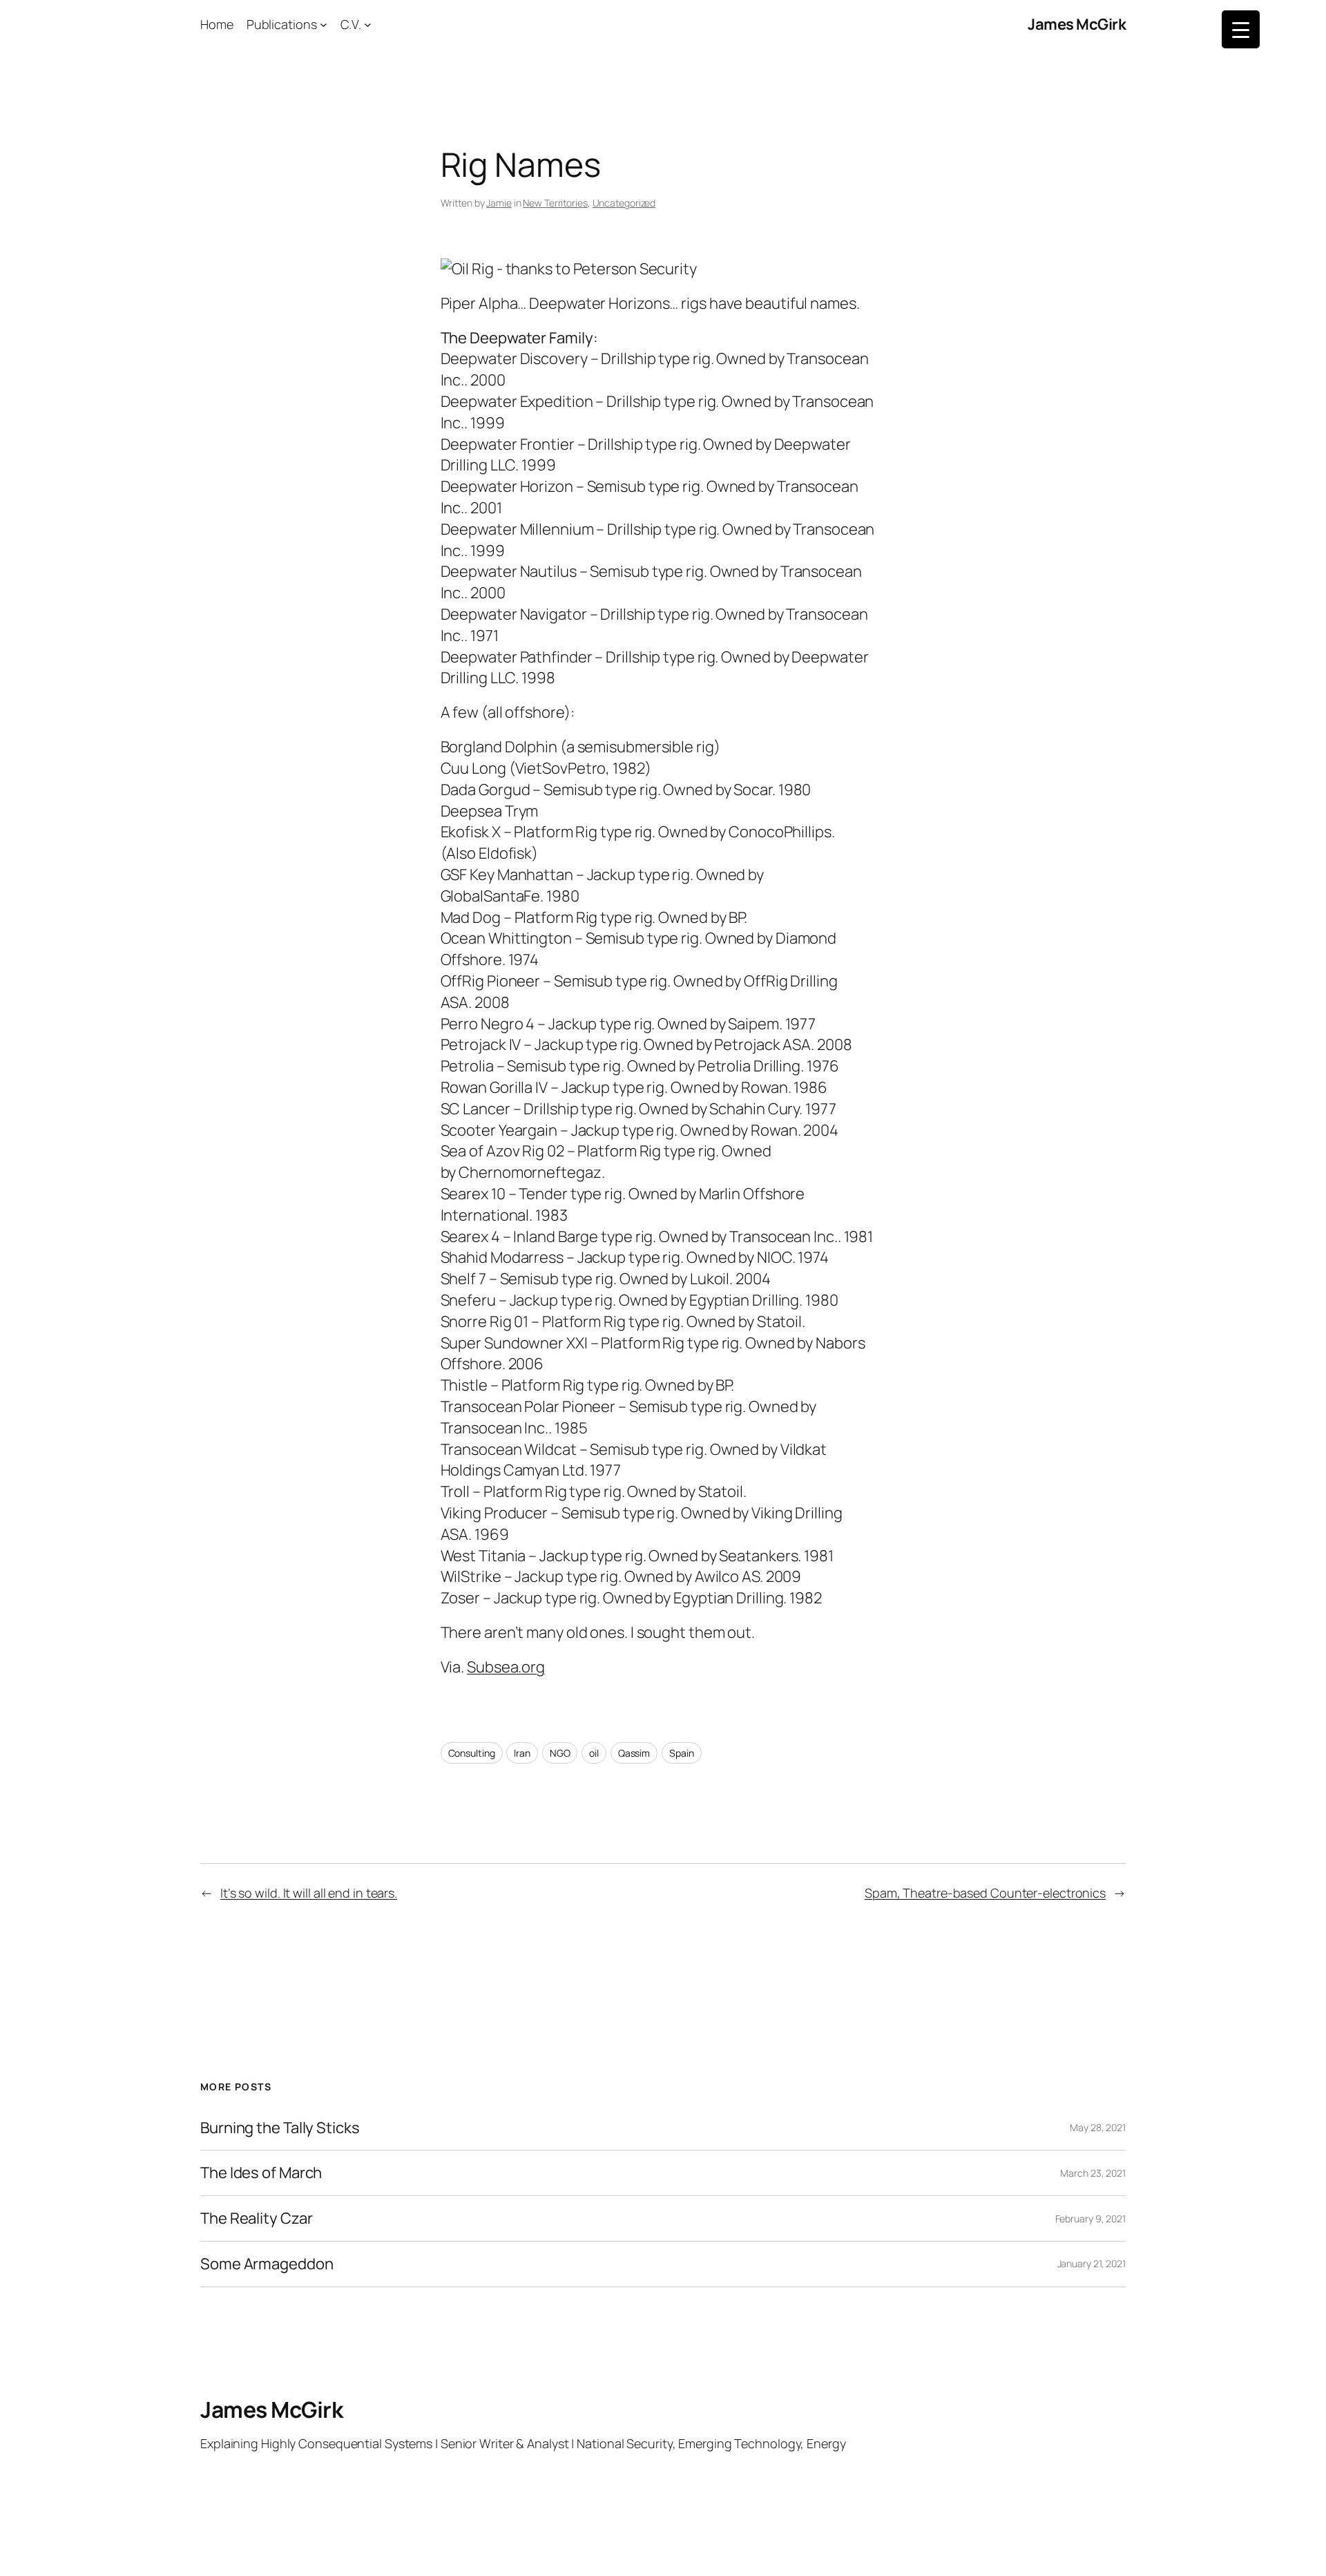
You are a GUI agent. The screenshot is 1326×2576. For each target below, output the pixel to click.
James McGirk (1077, 24)
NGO (560, 1753)
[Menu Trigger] (1241, 29)
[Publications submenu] (324, 25)
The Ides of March (261, 2173)
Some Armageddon (267, 2264)
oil (594, 1753)
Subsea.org (506, 1667)
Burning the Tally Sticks (280, 2128)
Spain (682, 1753)
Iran (522, 1753)
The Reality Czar (256, 2219)
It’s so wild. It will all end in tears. (309, 1893)
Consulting (472, 1753)
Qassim (634, 1753)
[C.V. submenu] (368, 25)
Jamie (499, 203)
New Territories (555, 203)
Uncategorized (624, 203)
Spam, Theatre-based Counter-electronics (985, 1893)
